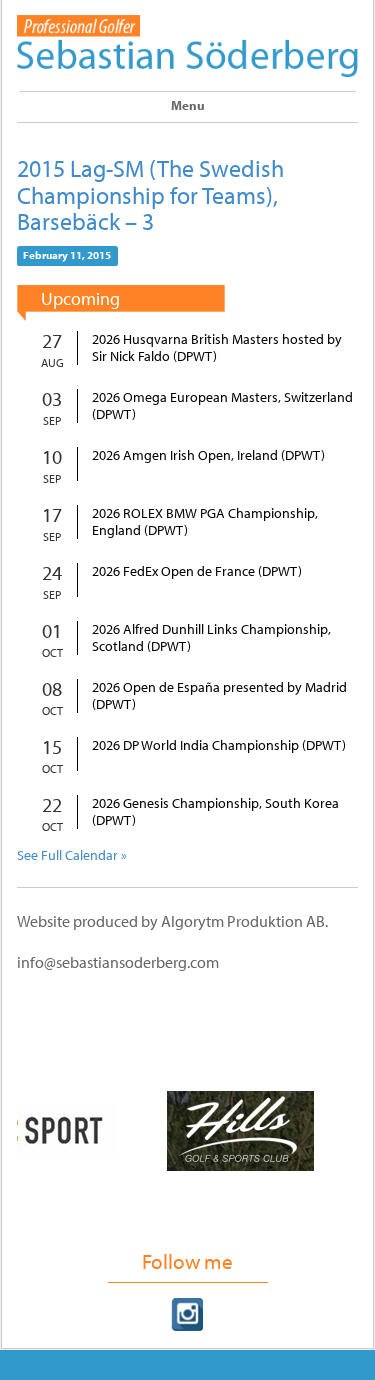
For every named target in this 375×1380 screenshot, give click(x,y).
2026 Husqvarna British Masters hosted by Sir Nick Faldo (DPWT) (217, 348)
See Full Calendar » (72, 855)
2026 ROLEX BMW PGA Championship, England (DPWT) (205, 522)
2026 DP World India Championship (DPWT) (219, 745)
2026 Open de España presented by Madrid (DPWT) (219, 696)
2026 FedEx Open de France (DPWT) (197, 571)
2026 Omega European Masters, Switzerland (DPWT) (222, 406)
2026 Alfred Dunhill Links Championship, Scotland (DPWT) (211, 638)
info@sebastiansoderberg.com (118, 962)
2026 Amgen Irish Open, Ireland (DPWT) (208, 455)
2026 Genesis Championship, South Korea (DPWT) (215, 812)
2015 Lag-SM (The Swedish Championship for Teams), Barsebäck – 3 (150, 194)
